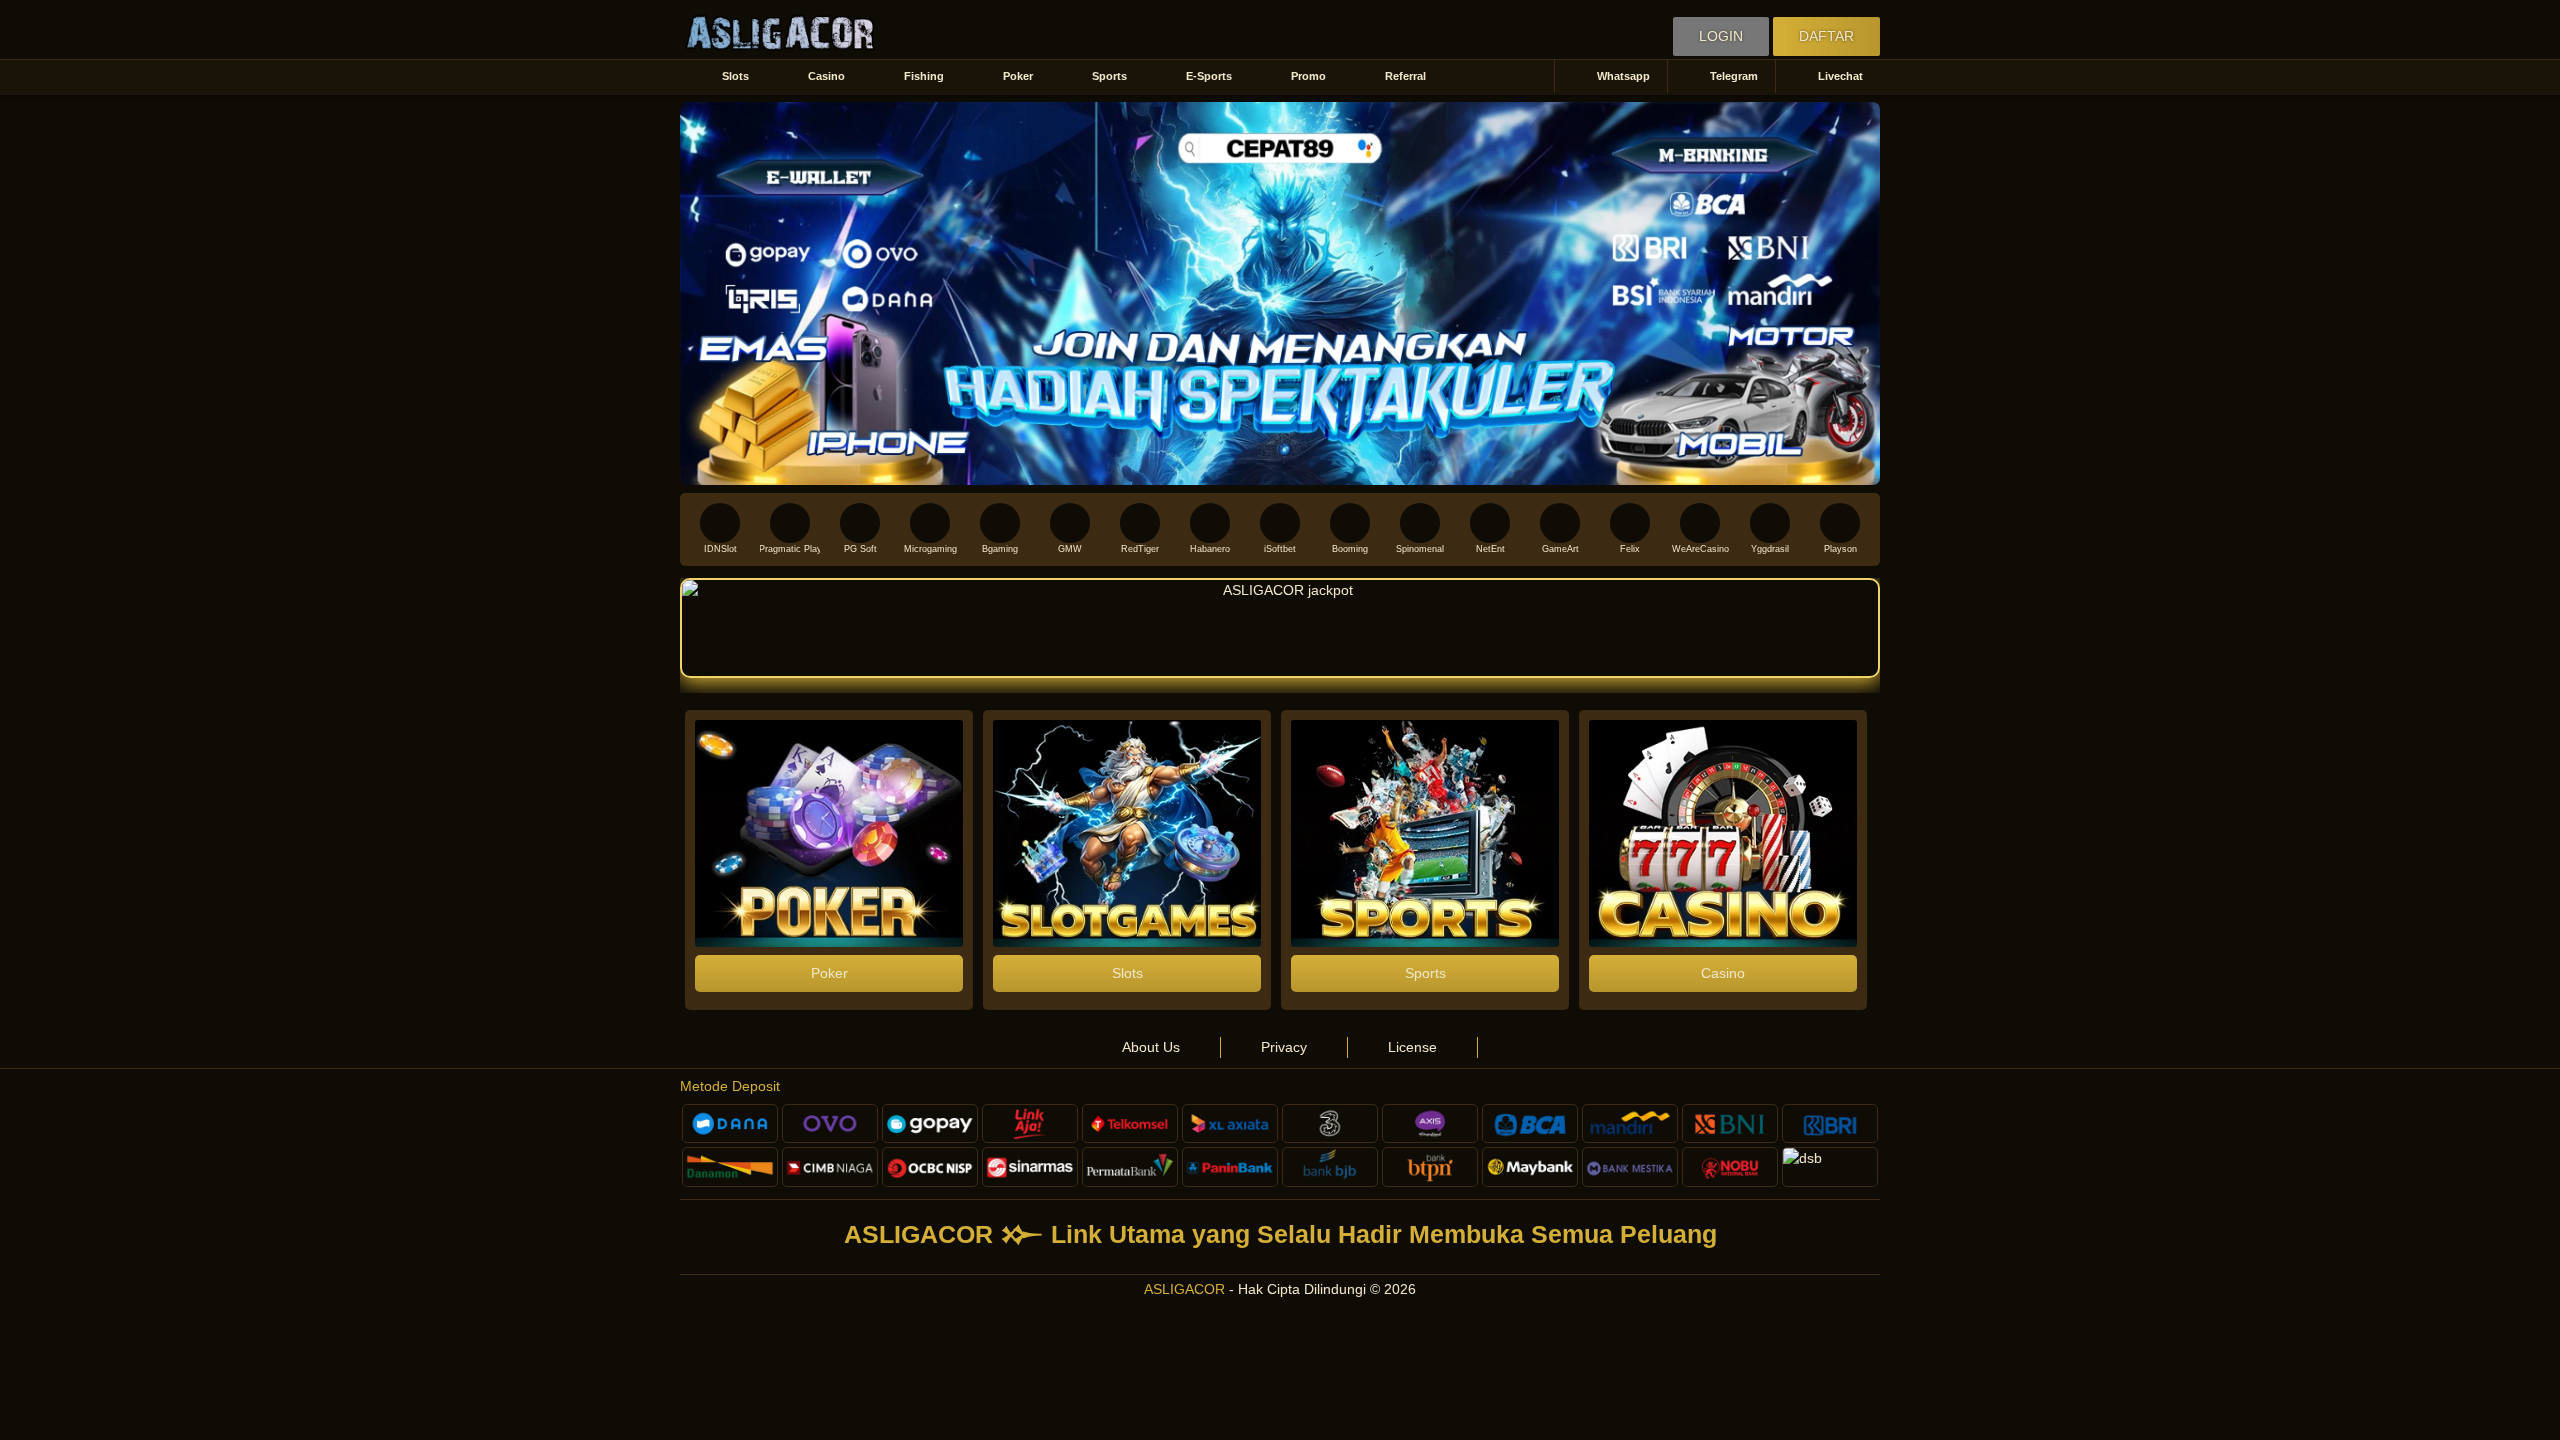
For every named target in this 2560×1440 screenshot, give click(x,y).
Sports (1109, 76)
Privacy (1284, 1047)
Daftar (1826, 36)
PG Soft (860, 549)
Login (1721, 36)
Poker (1018, 76)
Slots (735, 76)
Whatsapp (1623, 76)
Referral (1405, 76)
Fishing (924, 76)
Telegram (1734, 76)
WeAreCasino (1700, 549)
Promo (1308, 76)
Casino (826, 76)
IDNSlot (720, 549)
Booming (1350, 549)
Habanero (1210, 549)
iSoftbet (1280, 549)
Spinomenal (1420, 549)
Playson (1840, 549)
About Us (1151, 1047)
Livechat (1840, 76)
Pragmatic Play (790, 549)
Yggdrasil (1770, 549)
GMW (1070, 549)
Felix (1630, 549)
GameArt (1560, 549)
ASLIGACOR (1184, 1289)
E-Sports (1209, 76)
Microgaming (930, 549)
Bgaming (1000, 549)
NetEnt (1490, 549)
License (1412, 1047)
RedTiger (1140, 549)
